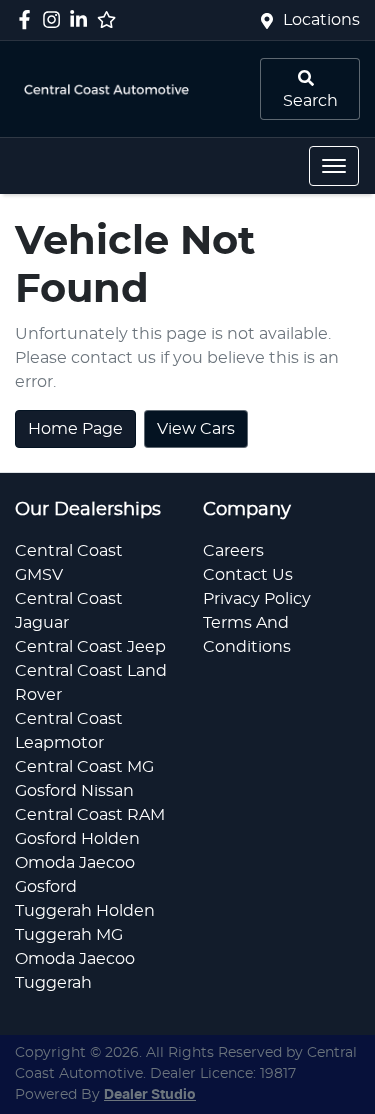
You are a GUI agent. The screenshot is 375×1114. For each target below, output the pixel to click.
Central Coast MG (84, 767)
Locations (321, 20)
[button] (334, 166)
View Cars (196, 429)
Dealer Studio (150, 1095)
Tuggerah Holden (85, 911)
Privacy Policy (257, 599)
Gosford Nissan (74, 791)
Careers (233, 551)
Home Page (75, 429)
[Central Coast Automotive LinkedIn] (82, 19)
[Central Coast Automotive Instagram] (55, 19)
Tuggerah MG (69, 935)
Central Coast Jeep (90, 647)
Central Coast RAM (90, 815)
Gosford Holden (77, 839)
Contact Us (248, 575)
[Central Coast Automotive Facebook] (28, 19)
